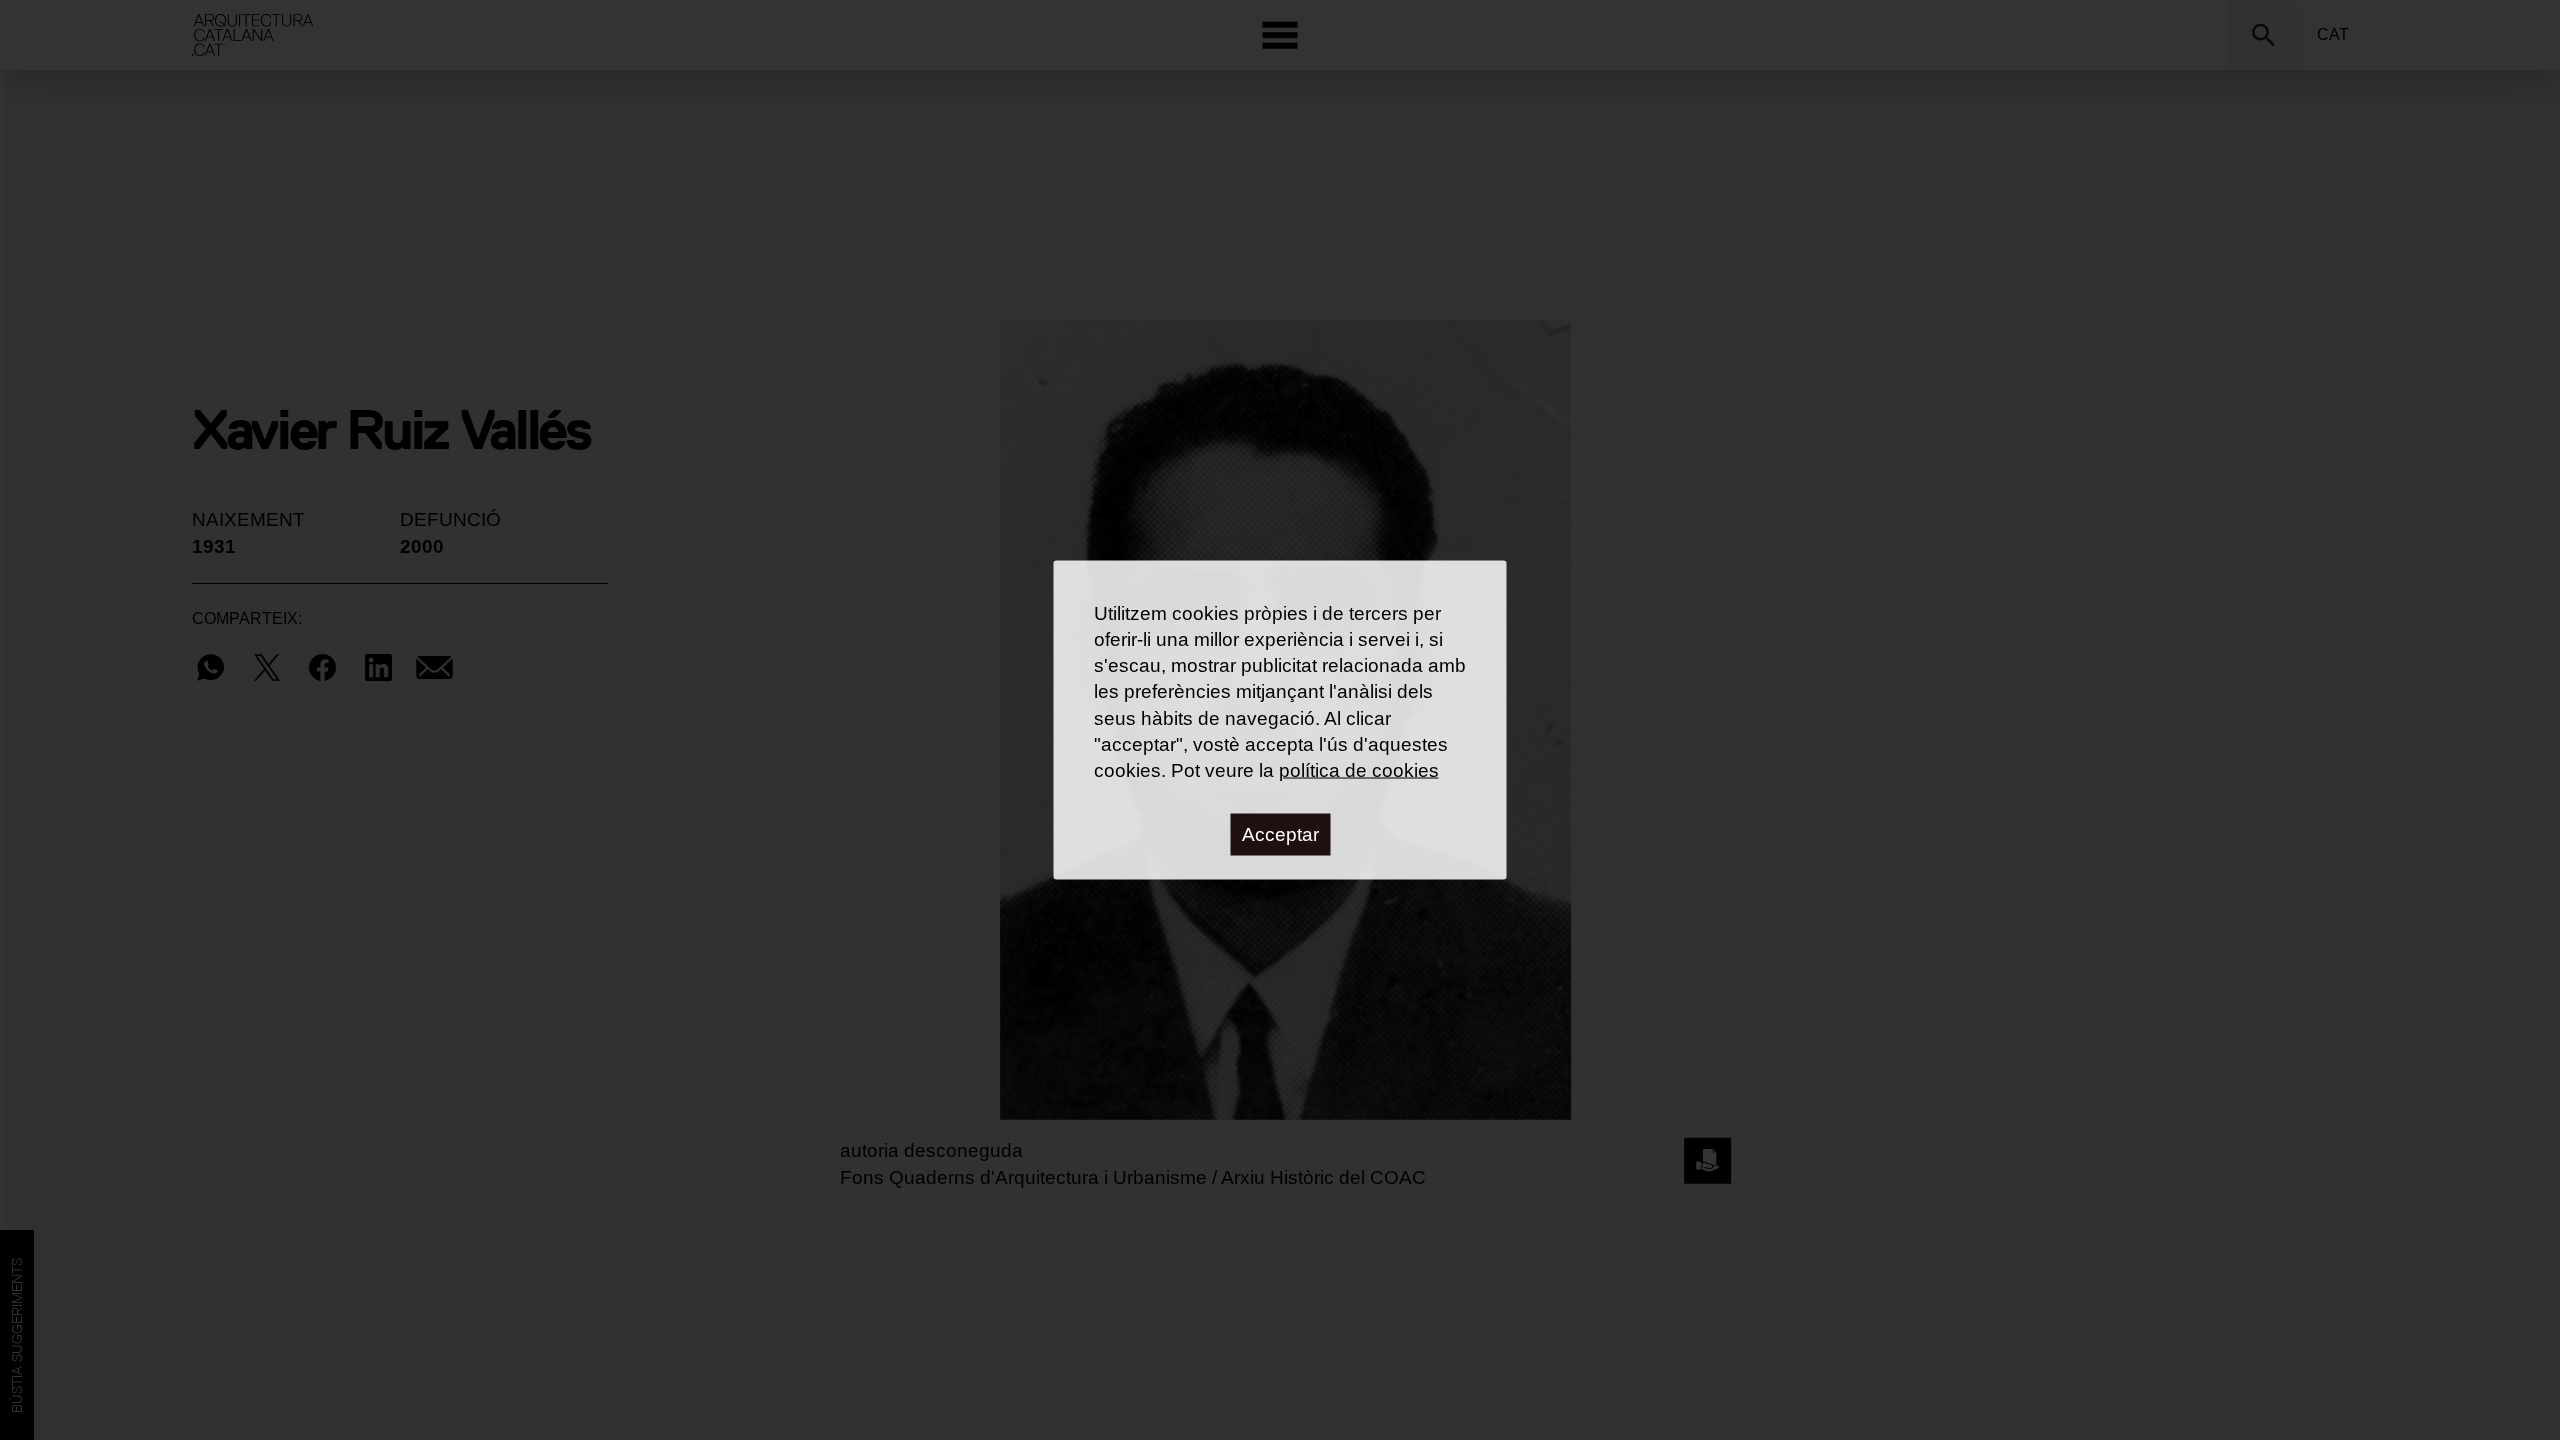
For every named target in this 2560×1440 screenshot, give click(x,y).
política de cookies (1359, 769)
